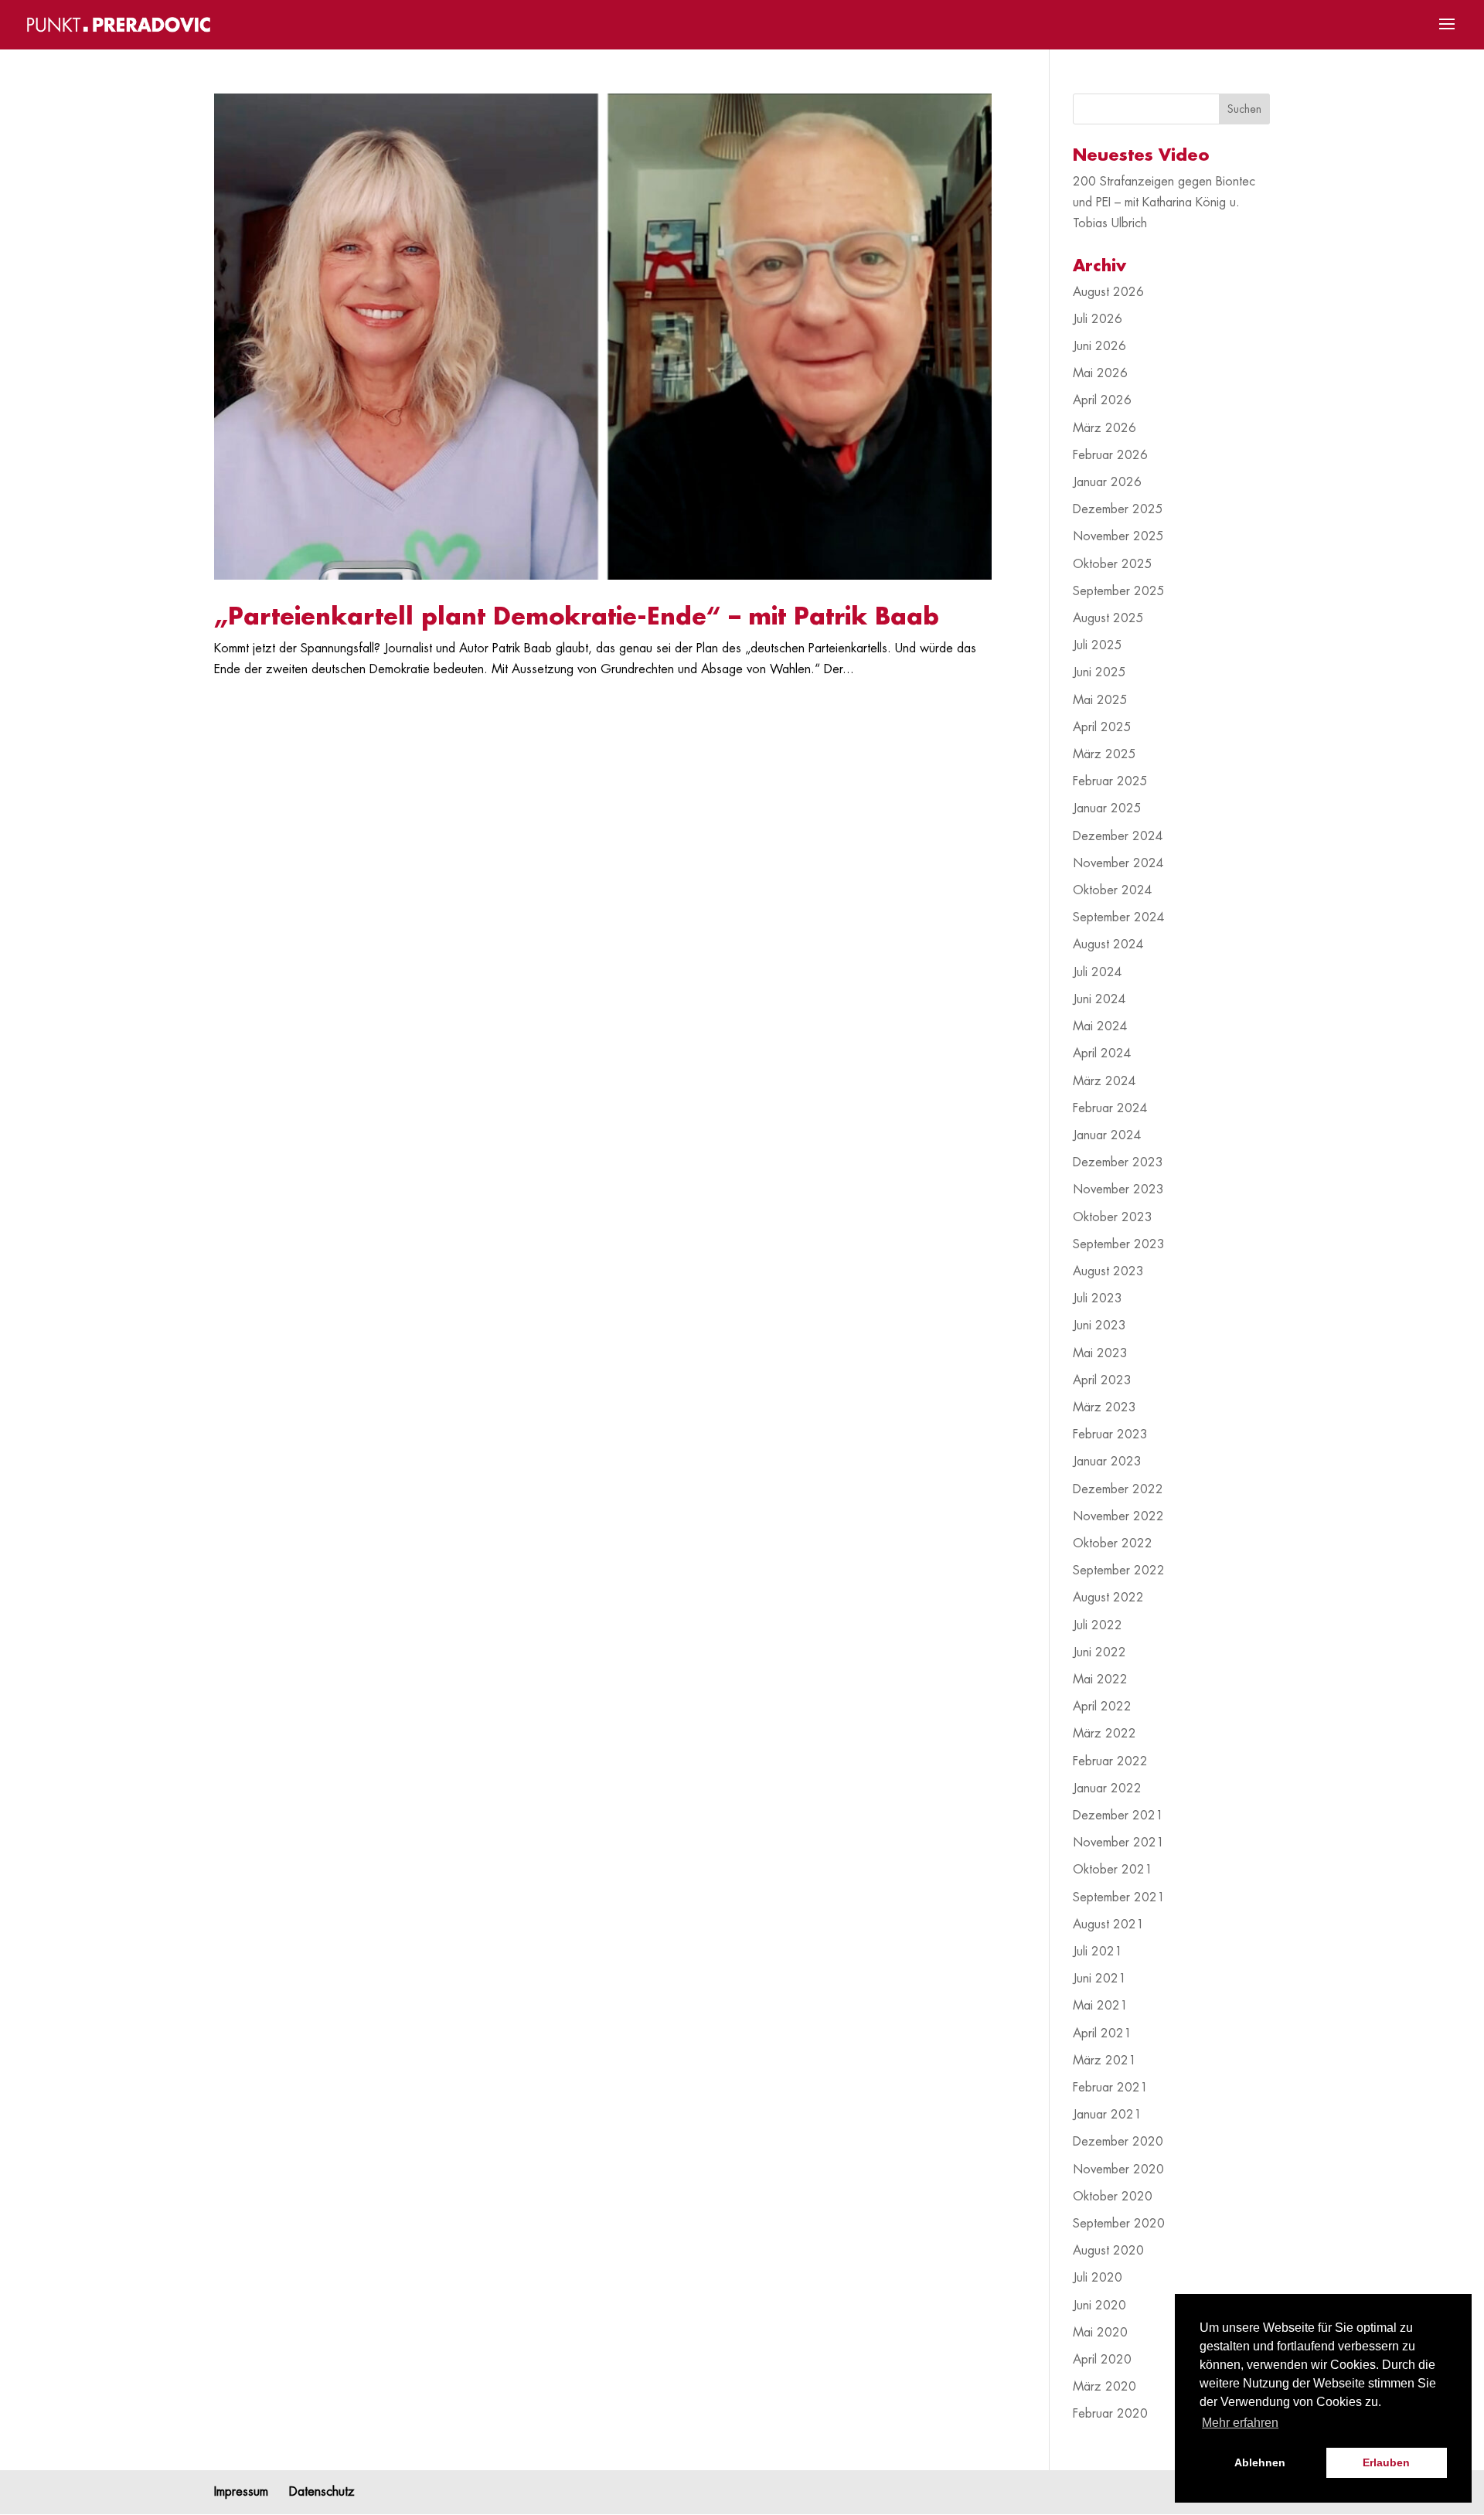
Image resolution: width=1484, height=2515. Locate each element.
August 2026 (1108, 292)
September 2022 (1119, 1571)
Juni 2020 (1099, 2306)
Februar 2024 (1110, 1108)
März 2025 (1104, 754)
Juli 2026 (1098, 319)
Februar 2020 (1110, 2414)
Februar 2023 (1110, 1434)
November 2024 (1118, 863)
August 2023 (1108, 1271)
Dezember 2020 (1118, 2142)
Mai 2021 (1100, 2006)
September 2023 (1119, 1244)
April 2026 (1102, 400)
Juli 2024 (1098, 972)
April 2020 (1102, 2360)
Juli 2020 (1098, 2278)
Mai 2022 (1100, 1680)
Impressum (241, 2492)
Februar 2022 (1110, 1761)
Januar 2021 (1107, 2115)
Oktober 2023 (1113, 1217)
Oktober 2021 (1113, 1870)
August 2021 (1108, 1925)
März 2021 (1104, 2061)
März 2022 (1104, 1734)
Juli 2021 (1098, 1952)
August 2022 (1108, 1598)
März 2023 (1104, 1407)
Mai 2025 (1100, 700)
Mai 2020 (1100, 2333)
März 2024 (1104, 1081)
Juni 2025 (1099, 672)
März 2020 (1104, 2387)
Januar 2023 (1107, 1462)
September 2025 (1119, 591)
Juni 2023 (1099, 1326)
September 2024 (1119, 917)
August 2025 (1108, 618)
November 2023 (1118, 1189)
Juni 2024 (1099, 999)
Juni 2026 (1099, 346)
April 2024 (1102, 1053)
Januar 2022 (1107, 1788)
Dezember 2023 (1118, 1162)
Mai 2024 (1100, 1026)
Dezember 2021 (1118, 1816)
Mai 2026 (1100, 373)
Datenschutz (322, 2492)
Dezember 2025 (1118, 509)
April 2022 (1102, 1707)
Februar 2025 (1110, 781)
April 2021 (1102, 2033)
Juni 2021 (1099, 1979)
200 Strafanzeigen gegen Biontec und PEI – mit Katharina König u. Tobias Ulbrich (1164, 202)
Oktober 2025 (1113, 564)
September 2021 (1119, 1897)
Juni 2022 (1099, 1652)
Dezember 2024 (1118, 836)
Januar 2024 (1107, 1135)
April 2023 (1102, 1380)
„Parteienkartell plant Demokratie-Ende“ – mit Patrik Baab (577, 617)
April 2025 (1102, 727)
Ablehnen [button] (1260, 2462)
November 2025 (1118, 536)
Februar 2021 (1110, 2088)
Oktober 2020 (1113, 2197)
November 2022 (1118, 1516)
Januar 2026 (1107, 482)
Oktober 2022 (1113, 1543)
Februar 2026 (1110, 455)
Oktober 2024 (1113, 890)
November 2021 (1118, 1843)
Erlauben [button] (1386, 2462)
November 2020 (1118, 2170)
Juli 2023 (1098, 1298)
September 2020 (1119, 2224)
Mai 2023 (1100, 1353)
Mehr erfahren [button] (1240, 2423)
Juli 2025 (1098, 645)
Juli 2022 (1098, 1625)
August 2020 (1108, 2251)
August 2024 (1108, 944)
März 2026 (1104, 428)
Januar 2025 (1107, 808)
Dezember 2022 (1118, 1489)
